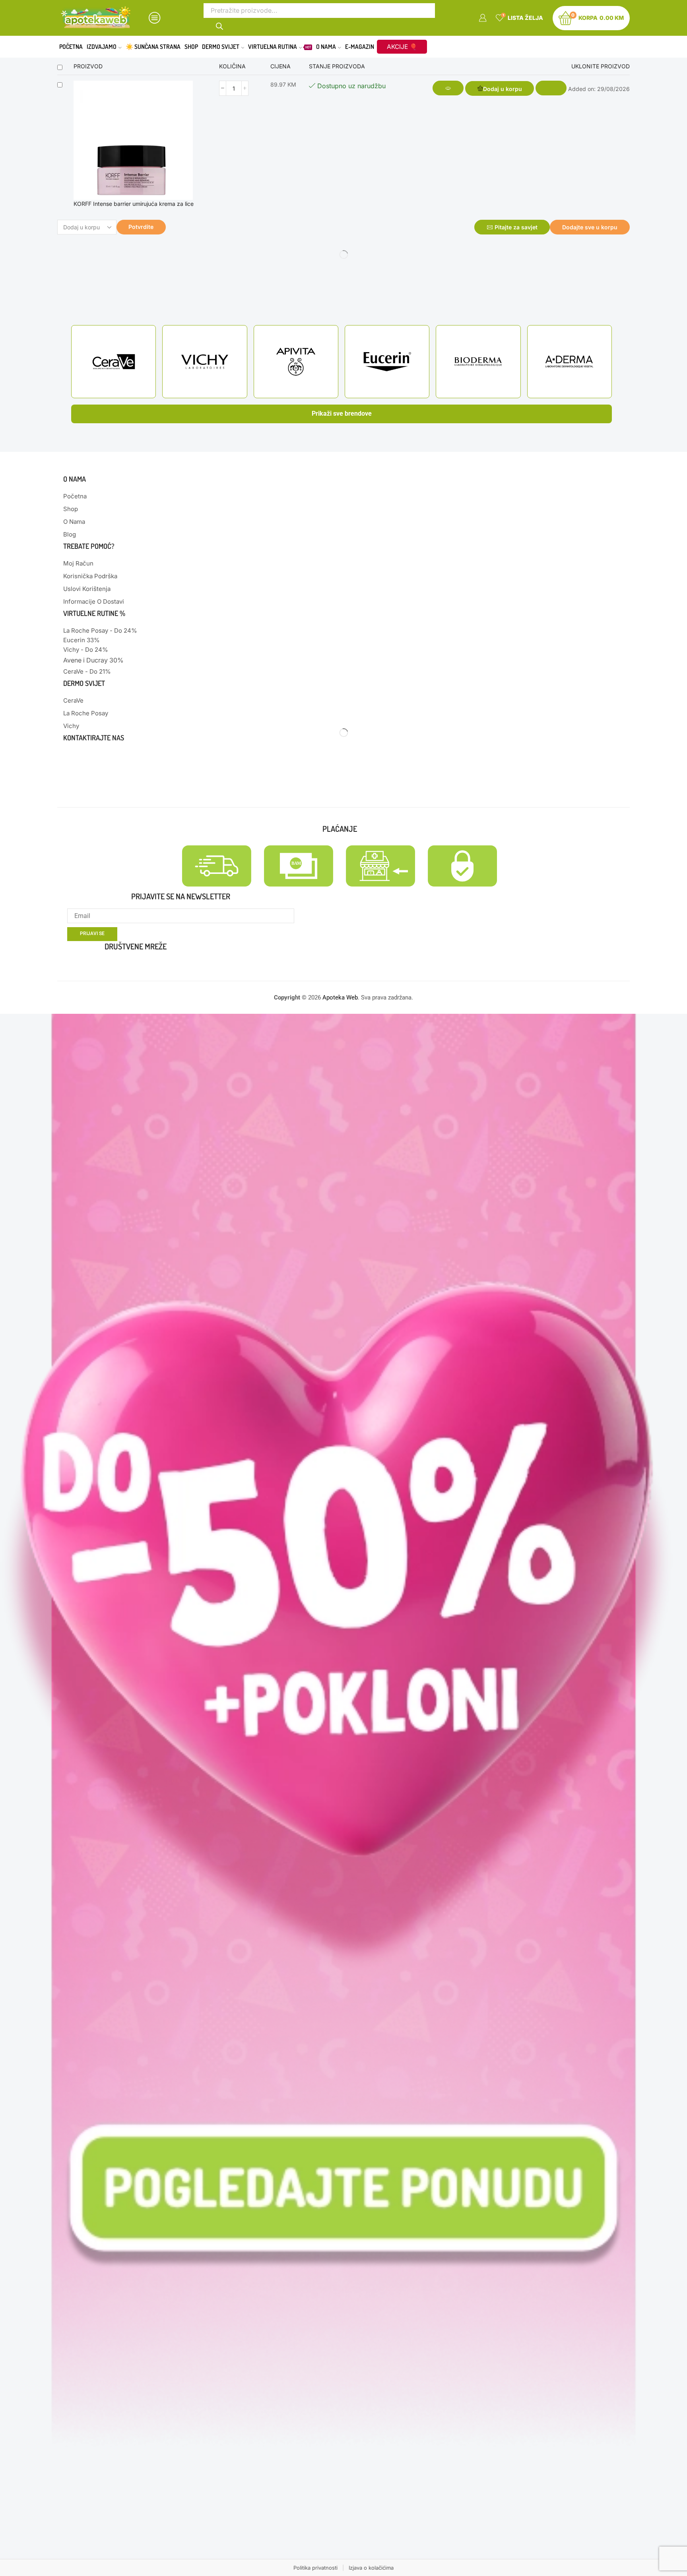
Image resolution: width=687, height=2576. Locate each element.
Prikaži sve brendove (342, 414)
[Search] (220, 25)
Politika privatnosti (315, 2568)
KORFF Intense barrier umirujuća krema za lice (134, 204)
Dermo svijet (221, 46)
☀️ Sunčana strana (153, 46)
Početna (71, 46)
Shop (191, 46)
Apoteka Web (340, 997)
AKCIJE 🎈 (402, 47)
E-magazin (360, 46)
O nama (326, 46)
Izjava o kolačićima (371, 2568)
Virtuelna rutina (279, 46)
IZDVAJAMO (102, 46)
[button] (500, 88)
